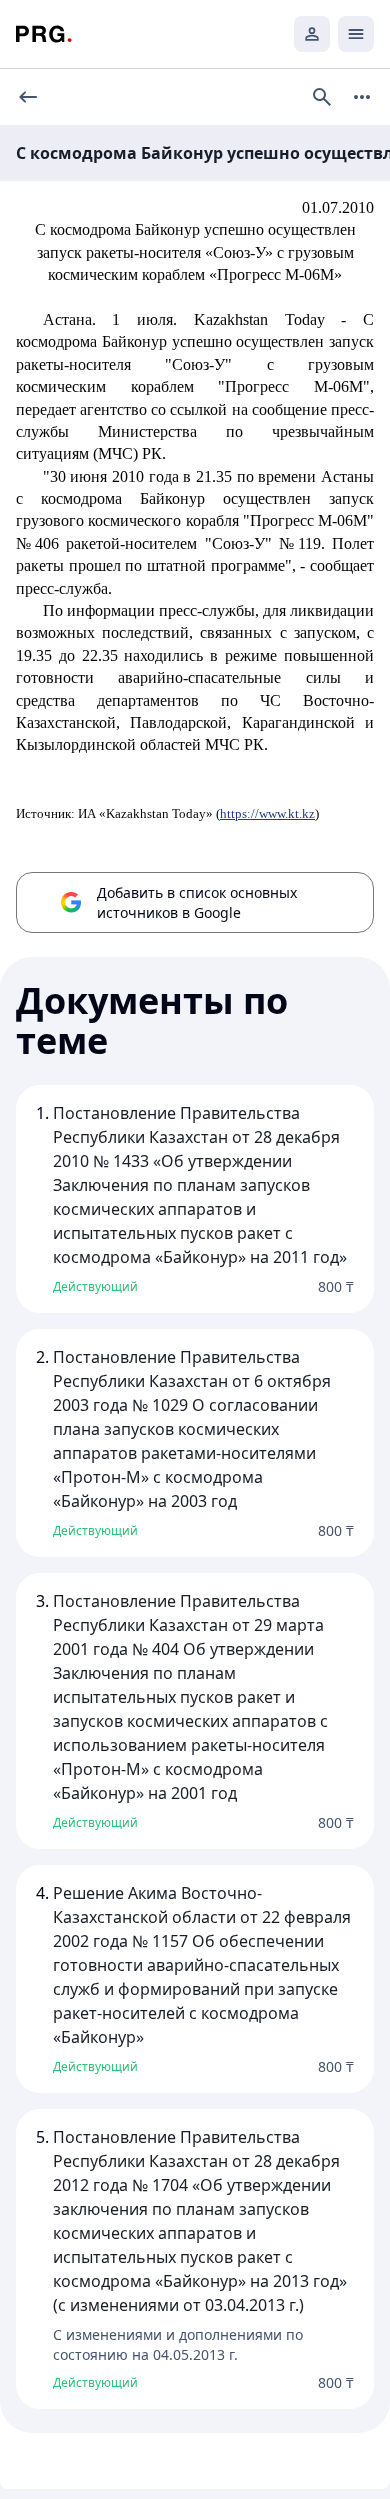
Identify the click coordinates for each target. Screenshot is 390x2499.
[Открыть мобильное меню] (356, 34)
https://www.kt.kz (267, 813)
